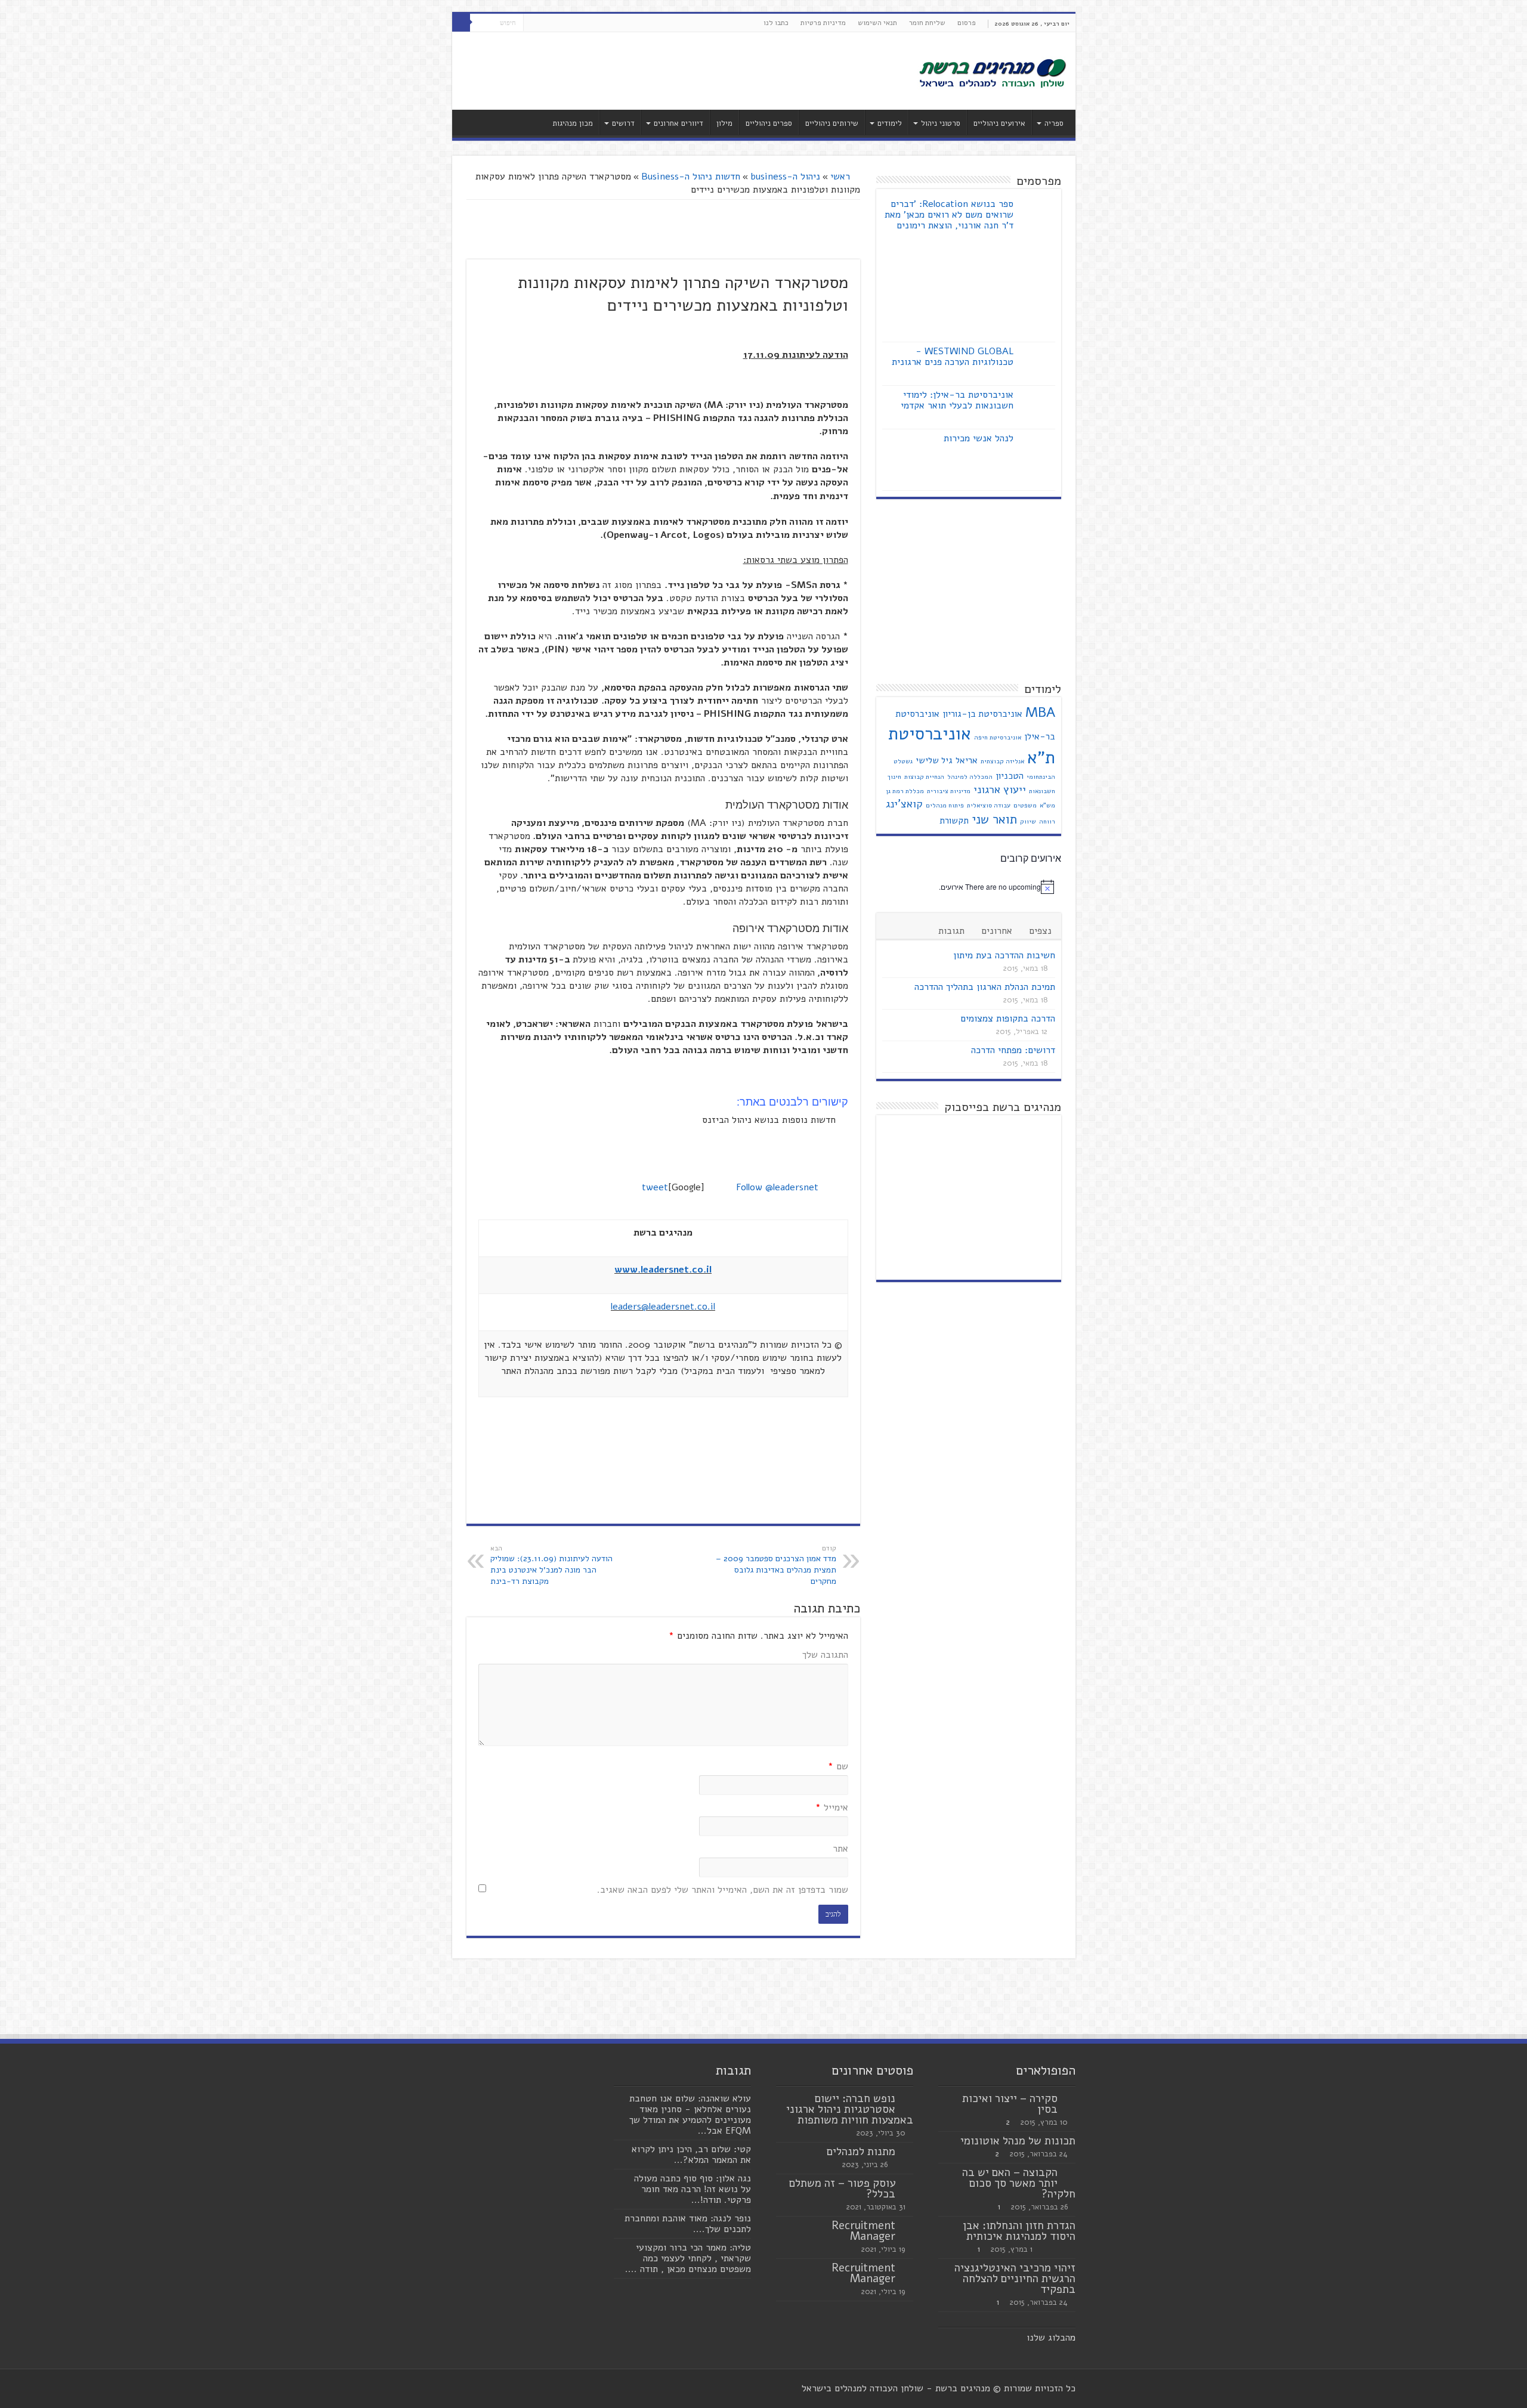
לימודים (890, 123)
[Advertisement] (678, 71)
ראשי (842, 177)
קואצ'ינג (904, 804)
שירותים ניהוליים (832, 123)
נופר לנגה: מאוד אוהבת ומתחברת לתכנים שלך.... (688, 2224)
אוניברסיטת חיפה (998, 737)
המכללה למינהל (970, 777)
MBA (1040, 712)
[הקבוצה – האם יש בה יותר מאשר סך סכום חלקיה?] (1069, 2173)
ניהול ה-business (785, 177)
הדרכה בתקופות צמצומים (1008, 1019)
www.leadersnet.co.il (663, 1270)
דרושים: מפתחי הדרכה (1013, 1050)
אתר (840, 1849)
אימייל (832, 1807)
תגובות (951, 931)
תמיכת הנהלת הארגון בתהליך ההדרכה (985, 987)
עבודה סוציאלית (989, 805)
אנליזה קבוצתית (1002, 761)
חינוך (894, 777)
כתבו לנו (776, 23)
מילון (724, 123)
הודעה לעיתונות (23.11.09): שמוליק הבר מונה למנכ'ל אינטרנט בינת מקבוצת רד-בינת (551, 1565)
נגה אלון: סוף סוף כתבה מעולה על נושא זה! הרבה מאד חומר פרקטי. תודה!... (693, 2189)
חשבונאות (1042, 791)
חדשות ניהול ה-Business (691, 177)
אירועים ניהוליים (999, 123)
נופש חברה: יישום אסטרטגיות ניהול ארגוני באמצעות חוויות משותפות (850, 2109)
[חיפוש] (461, 23)
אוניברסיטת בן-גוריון (982, 714)
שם (838, 1766)
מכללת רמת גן (905, 791)
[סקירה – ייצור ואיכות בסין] (1069, 2099)
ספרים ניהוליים (769, 123)
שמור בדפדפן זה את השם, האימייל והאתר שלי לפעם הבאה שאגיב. (723, 1890)
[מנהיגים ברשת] (992, 72)
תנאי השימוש (877, 23)
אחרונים (997, 931)
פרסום (967, 23)
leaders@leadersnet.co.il (663, 1307)
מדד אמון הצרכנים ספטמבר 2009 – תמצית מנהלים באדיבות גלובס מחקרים (776, 1565)
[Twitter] (544, 23)
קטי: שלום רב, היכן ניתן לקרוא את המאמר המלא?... (691, 2155)
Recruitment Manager (863, 2231)
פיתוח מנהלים (945, 805)
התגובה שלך (825, 1655)
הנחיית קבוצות (924, 777)
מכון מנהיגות (573, 123)
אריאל (967, 760)
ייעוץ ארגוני (1000, 790)
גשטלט (903, 761)
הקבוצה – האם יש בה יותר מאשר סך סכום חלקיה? (1019, 2183)
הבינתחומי (1041, 777)
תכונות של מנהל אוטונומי (1018, 2141)
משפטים (1025, 805)
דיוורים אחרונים (679, 123)
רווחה (1047, 821)
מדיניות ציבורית (949, 791)
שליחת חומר (927, 23)
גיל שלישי (934, 760)
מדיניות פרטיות (823, 23)
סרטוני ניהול (941, 123)
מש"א (1047, 805)
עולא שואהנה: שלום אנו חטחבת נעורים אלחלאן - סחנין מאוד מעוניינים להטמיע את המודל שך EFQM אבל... (690, 2115)
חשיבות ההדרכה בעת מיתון (1004, 955)
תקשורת (954, 821)
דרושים (623, 123)
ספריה (1054, 123)
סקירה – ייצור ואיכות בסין (1010, 2104)
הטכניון (1010, 776)
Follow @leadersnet (777, 1187)
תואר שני (994, 819)
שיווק (1028, 821)
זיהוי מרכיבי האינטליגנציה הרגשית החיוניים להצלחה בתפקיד (1015, 2279)
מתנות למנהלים (861, 2152)
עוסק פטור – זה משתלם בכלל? (842, 2189)
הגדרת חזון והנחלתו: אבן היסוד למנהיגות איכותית (1019, 2231)
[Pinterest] (532, 23)
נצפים (1040, 931)
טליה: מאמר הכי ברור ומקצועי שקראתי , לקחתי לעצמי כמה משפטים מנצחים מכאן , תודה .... (688, 2258)
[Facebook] (555, 23)
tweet (655, 1187)
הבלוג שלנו (1048, 2338)
